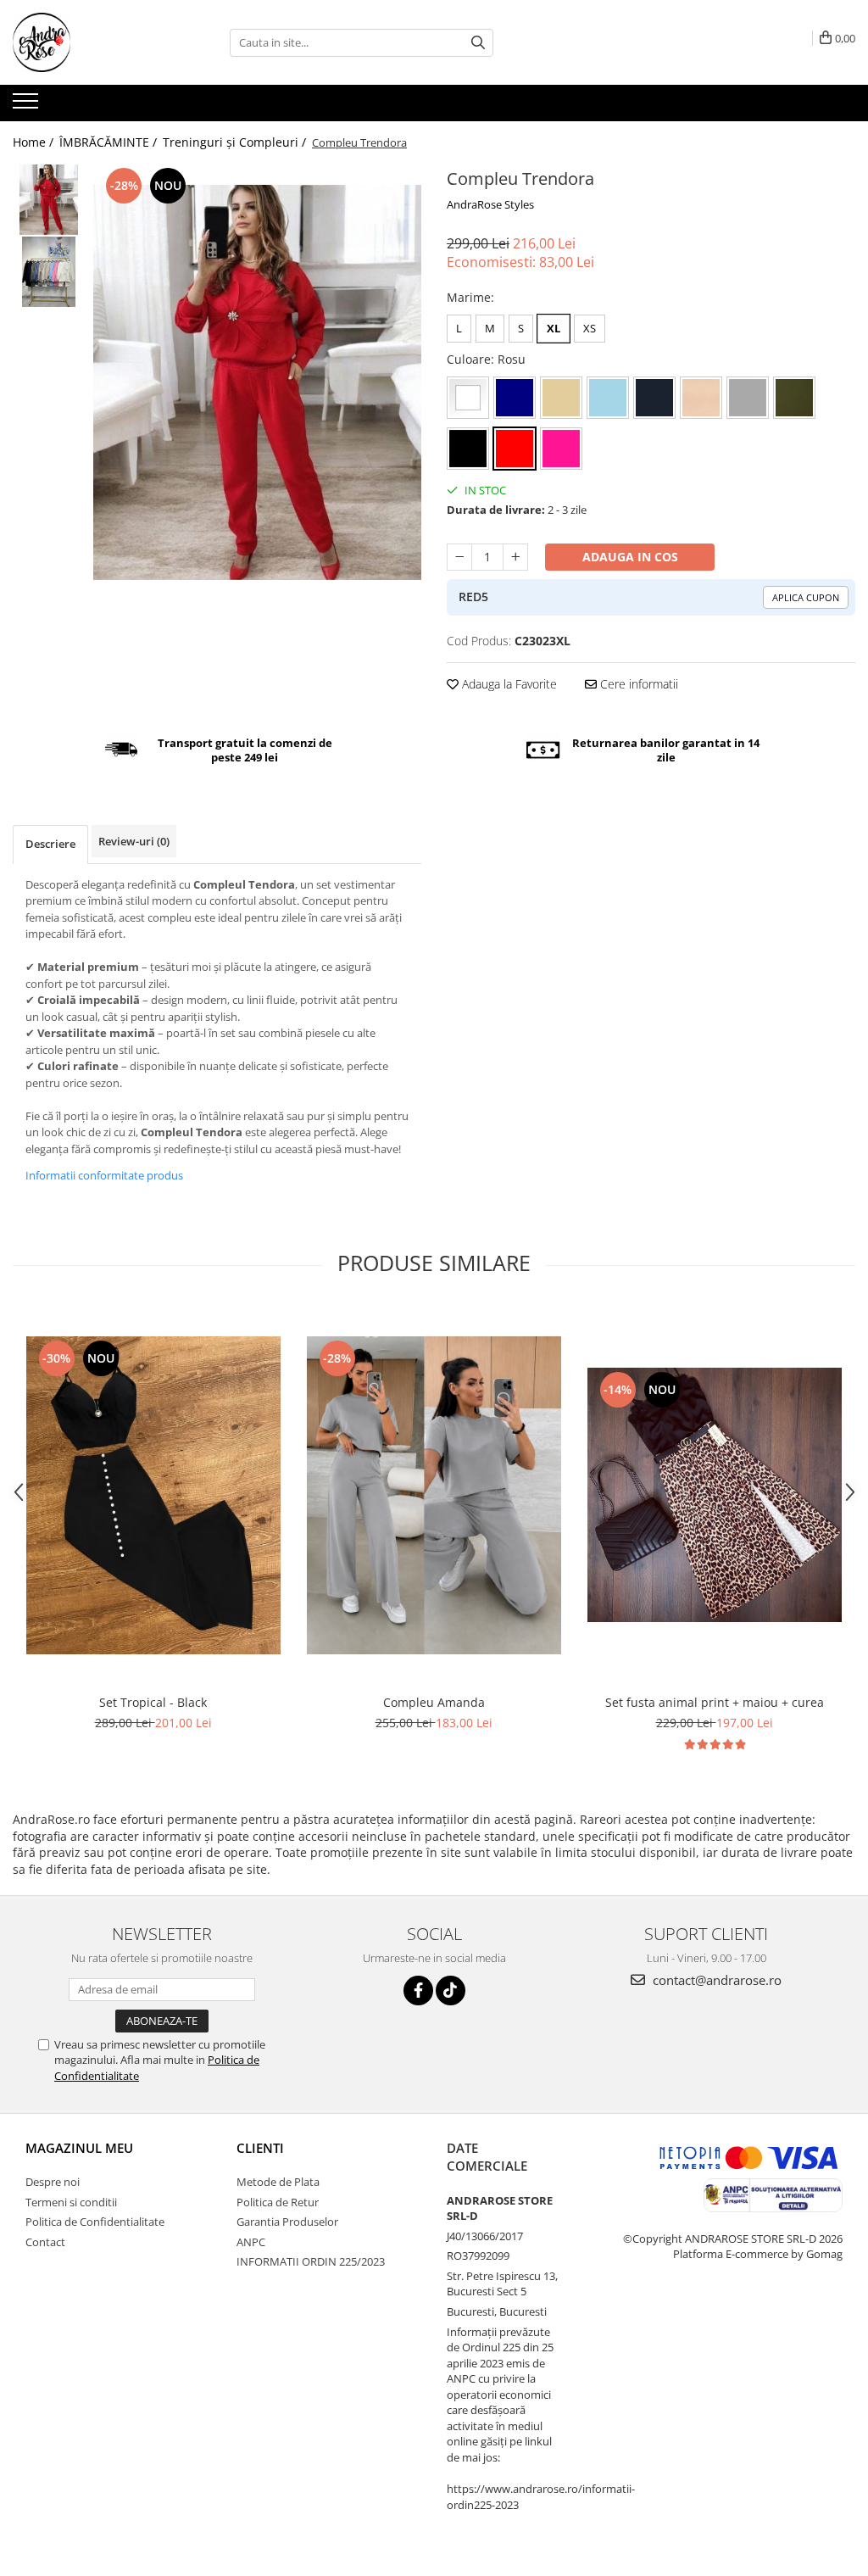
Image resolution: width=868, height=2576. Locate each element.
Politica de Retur (278, 2202)
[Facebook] (418, 1991)
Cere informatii (637, 684)
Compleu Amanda (434, 1702)
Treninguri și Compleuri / (236, 142)
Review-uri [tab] (134, 841)
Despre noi (53, 2182)
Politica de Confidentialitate (95, 2222)
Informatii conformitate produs (104, 1175)
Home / (35, 142)
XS (590, 328)
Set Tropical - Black (153, 1702)
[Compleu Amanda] (434, 1495)
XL (554, 328)
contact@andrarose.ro (715, 1980)
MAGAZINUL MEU (79, 2148)
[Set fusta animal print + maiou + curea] (715, 1495)
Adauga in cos (630, 557)
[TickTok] (451, 1991)
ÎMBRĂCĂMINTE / (110, 142)
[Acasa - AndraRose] (97, 42)
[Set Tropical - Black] (153, 1495)
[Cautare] (478, 43)
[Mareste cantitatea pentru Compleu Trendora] (515, 557)
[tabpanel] (257, 382)
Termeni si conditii (71, 2202)
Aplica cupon (806, 597)
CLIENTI (260, 2148)
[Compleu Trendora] (257, 382)
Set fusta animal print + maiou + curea (715, 1702)
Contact (45, 2242)
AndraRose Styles (490, 204)
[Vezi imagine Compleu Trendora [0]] (49, 200)
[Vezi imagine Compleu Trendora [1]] (49, 272)
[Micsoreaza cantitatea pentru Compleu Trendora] (459, 557)
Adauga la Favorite (508, 684)
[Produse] (28, 106)
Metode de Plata (278, 2182)
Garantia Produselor (287, 2222)
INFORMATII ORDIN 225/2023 (311, 2261)
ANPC (251, 2242)
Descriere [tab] (50, 844)
